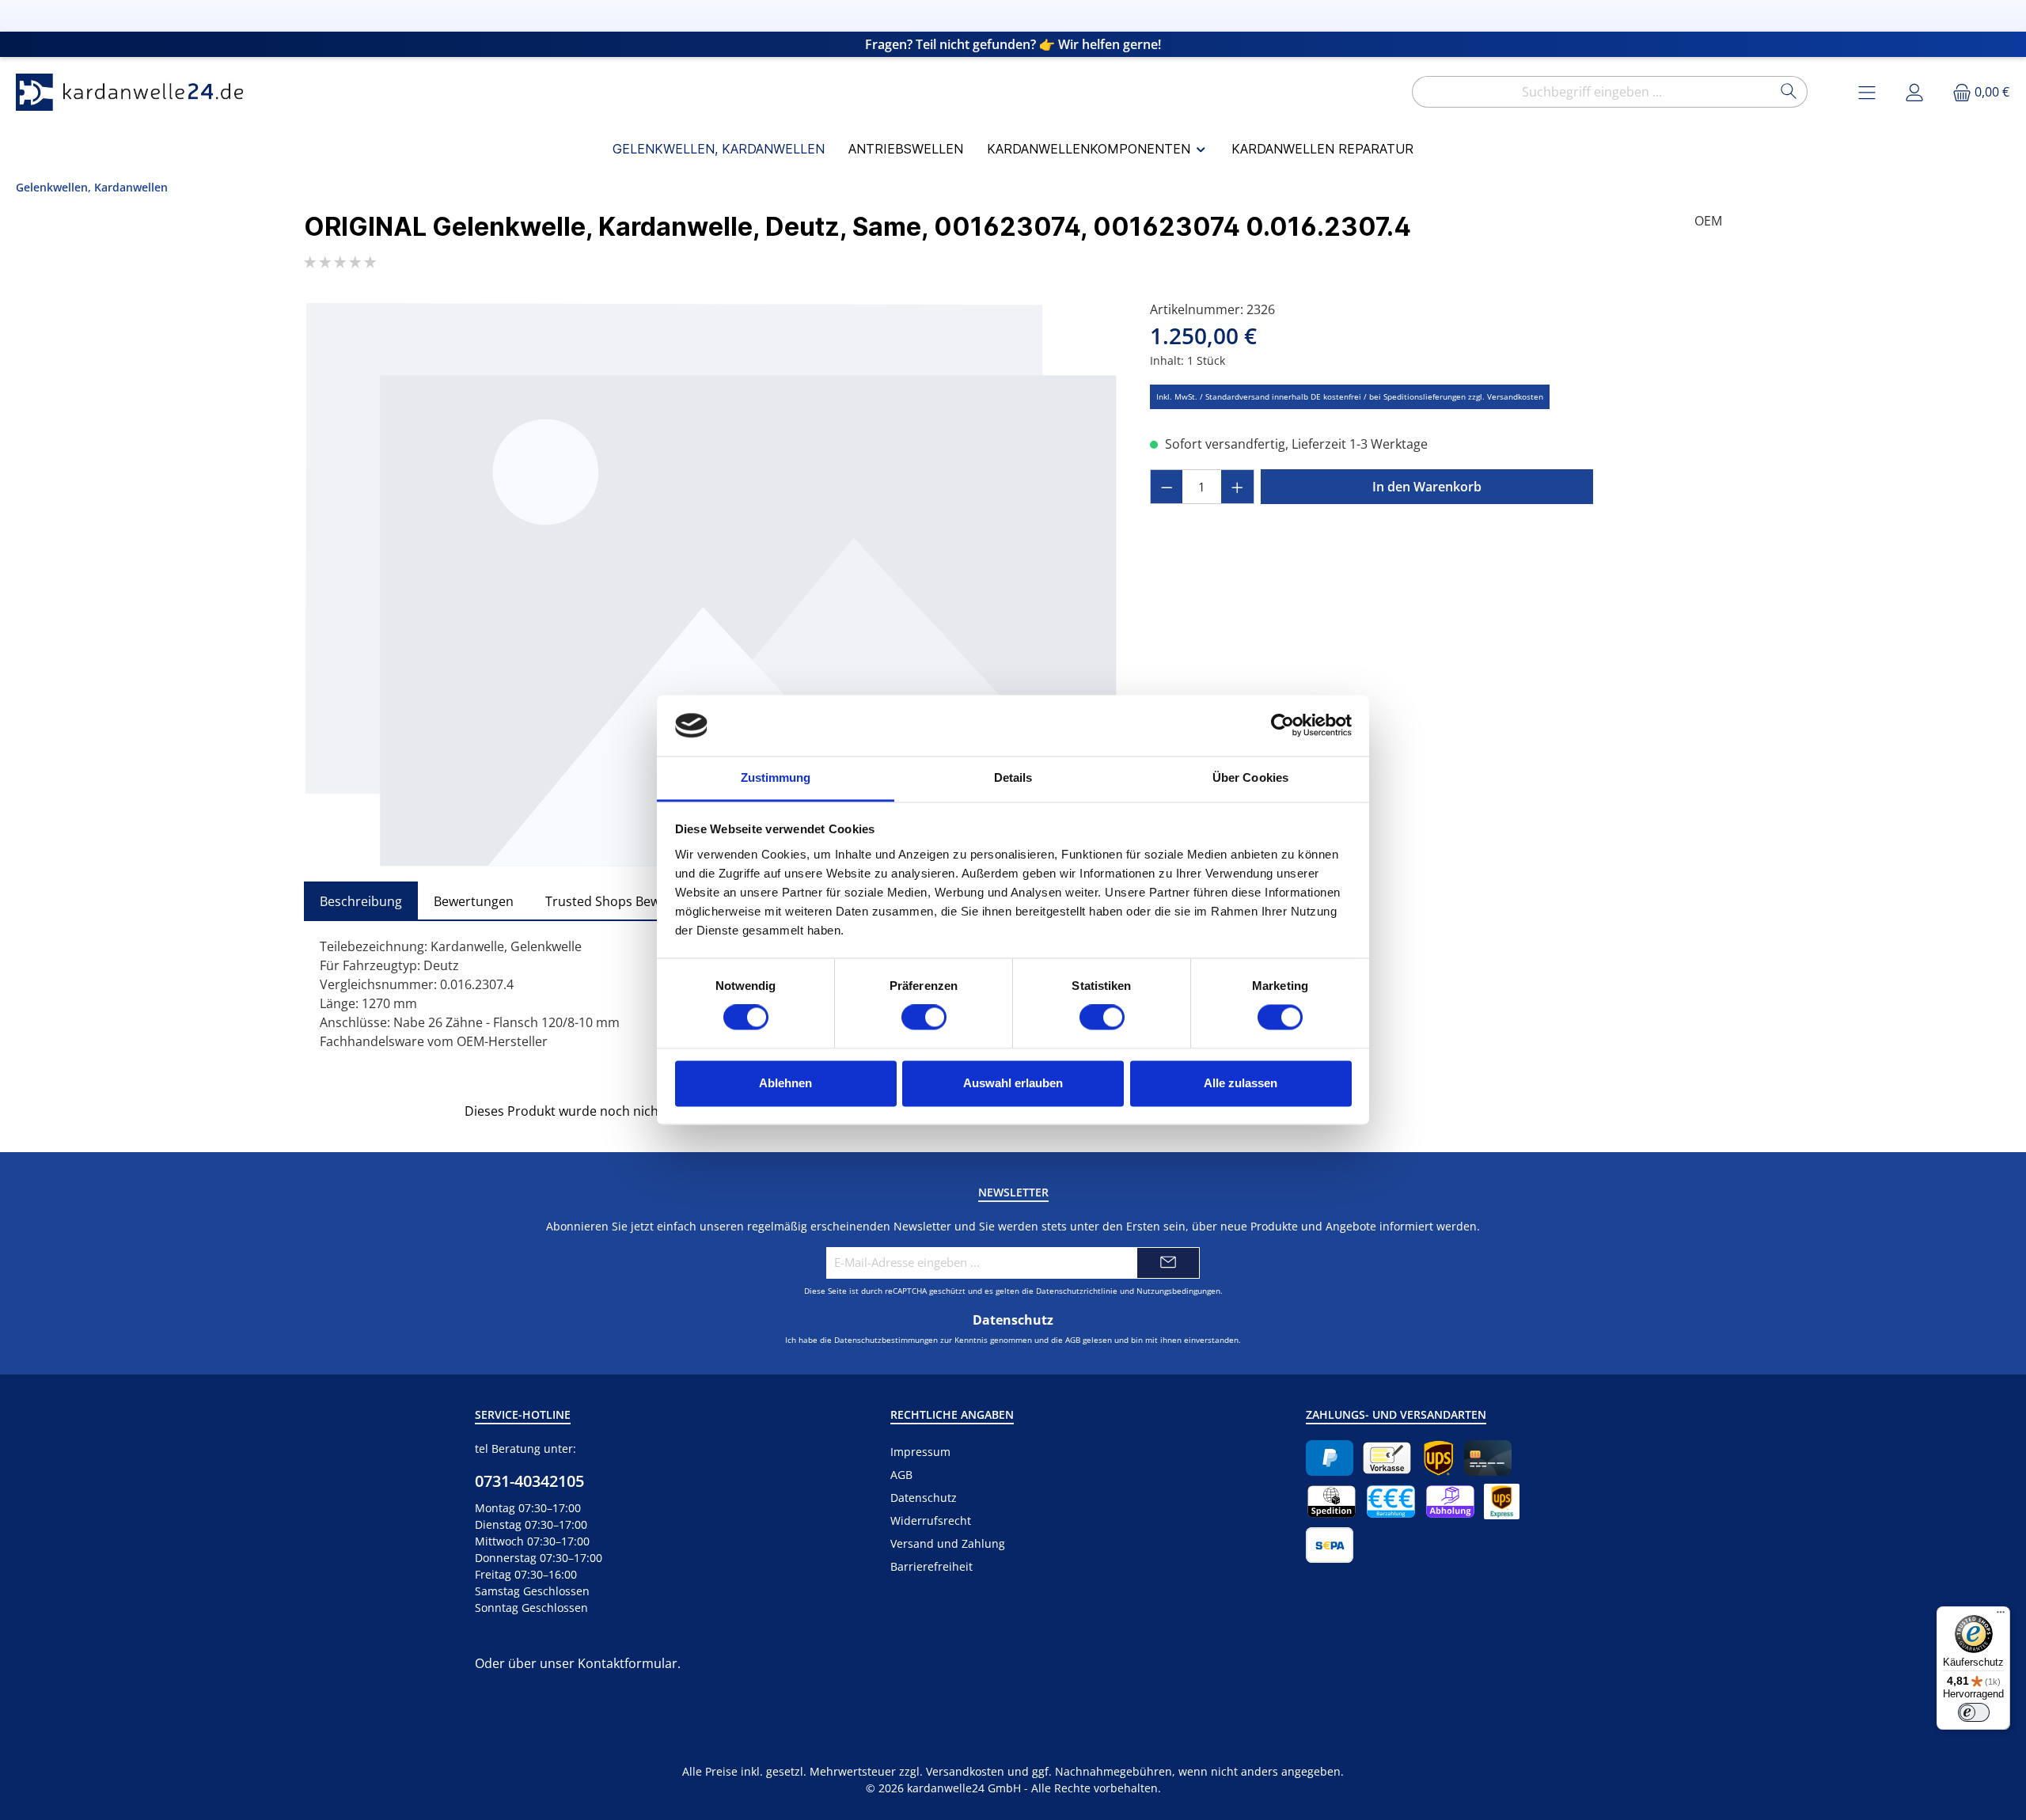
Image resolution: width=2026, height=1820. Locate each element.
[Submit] (1168, 1263)
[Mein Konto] (1914, 92)
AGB (1073, 1340)
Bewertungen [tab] (474, 901)
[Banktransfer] (1330, 1545)
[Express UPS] (1502, 1501)
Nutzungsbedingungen (1178, 1291)
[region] (711, 584)
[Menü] (2001, 1616)
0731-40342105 (529, 1481)
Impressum (920, 1452)
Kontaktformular (628, 1663)
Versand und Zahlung (948, 1543)
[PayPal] (1330, 1458)
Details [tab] (1013, 777)
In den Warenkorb (1427, 487)
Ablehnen (785, 1083)
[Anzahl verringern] (1167, 487)
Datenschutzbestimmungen (886, 1340)
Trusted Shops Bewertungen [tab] (630, 901)
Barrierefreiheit (931, 1566)
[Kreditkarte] (1488, 1458)
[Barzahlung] (1391, 1501)
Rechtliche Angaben (952, 1414)
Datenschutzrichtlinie (1077, 1291)
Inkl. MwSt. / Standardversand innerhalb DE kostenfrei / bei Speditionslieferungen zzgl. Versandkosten (1350, 396)
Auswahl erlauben (1013, 1083)
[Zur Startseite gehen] (135, 92)
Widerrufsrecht (931, 1520)
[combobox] (1592, 92)
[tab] (361, 901)
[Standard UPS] (1438, 1458)
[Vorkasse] (1387, 1458)
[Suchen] (1789, 92)
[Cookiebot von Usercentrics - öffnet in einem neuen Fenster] (1282, 726)
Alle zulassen (1241, 1083)
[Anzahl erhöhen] (1238, 487)
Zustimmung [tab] (776, 777)
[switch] (924, 1018)
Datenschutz (924, 1498)
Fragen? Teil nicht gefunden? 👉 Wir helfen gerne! (1013, 44)
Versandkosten (965, 1771)
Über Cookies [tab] (1250, 777)
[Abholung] (1450, 1501)
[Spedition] (1332, 1501)
